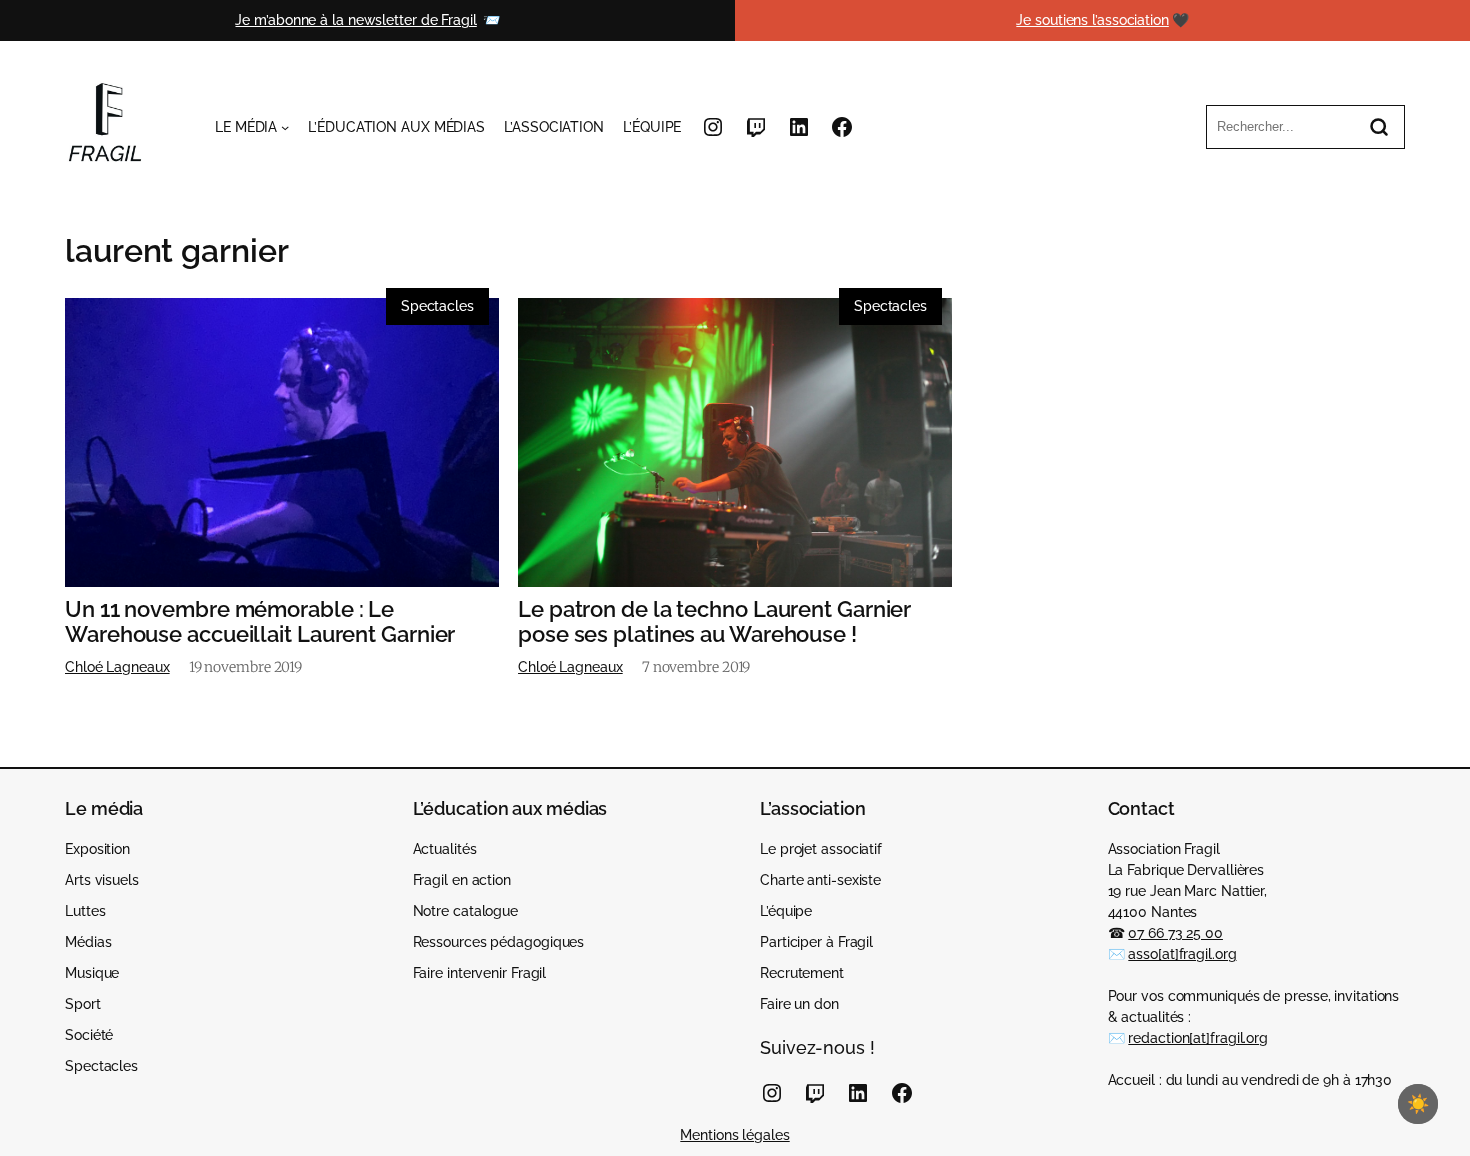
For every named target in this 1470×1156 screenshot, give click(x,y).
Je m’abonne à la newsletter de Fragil (355, 20)
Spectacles (437, 306)
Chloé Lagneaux (117, 667)
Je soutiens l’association (1092, 20)
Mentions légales (734, 1135)
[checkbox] (1418, 1104)
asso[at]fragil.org (1182, 954)
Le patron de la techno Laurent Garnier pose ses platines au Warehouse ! (714, 622)
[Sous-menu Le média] (285, 127)
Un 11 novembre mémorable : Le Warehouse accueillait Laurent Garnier (260, 622)
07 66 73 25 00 (1175, 933)
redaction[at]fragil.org (1198, 1038)
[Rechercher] (1379, 127)
